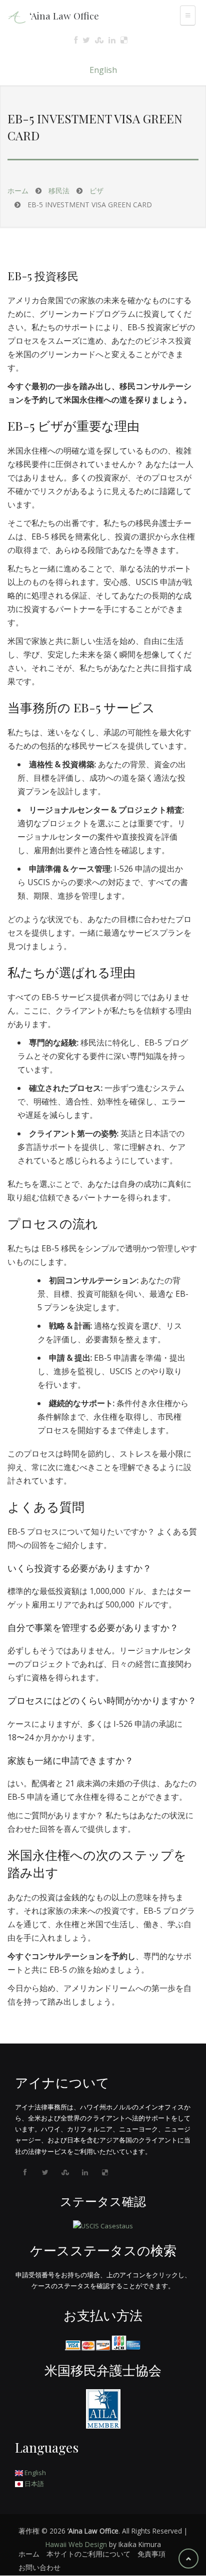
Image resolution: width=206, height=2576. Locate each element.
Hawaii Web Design (76, 2544)
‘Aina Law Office (64, 15)
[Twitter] (45, 2172)
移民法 (59, 191)
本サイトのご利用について (88, 2554)
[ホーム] (17, 16)
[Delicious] (105, 2172)
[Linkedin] (85, 2172)
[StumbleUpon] (65, 2172)
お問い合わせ (39, 2567)
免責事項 (151, 2554)
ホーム (18, 191)
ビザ (96, 191)
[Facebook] (25, 2172)
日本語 (33, 2484)
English (103, 70)
